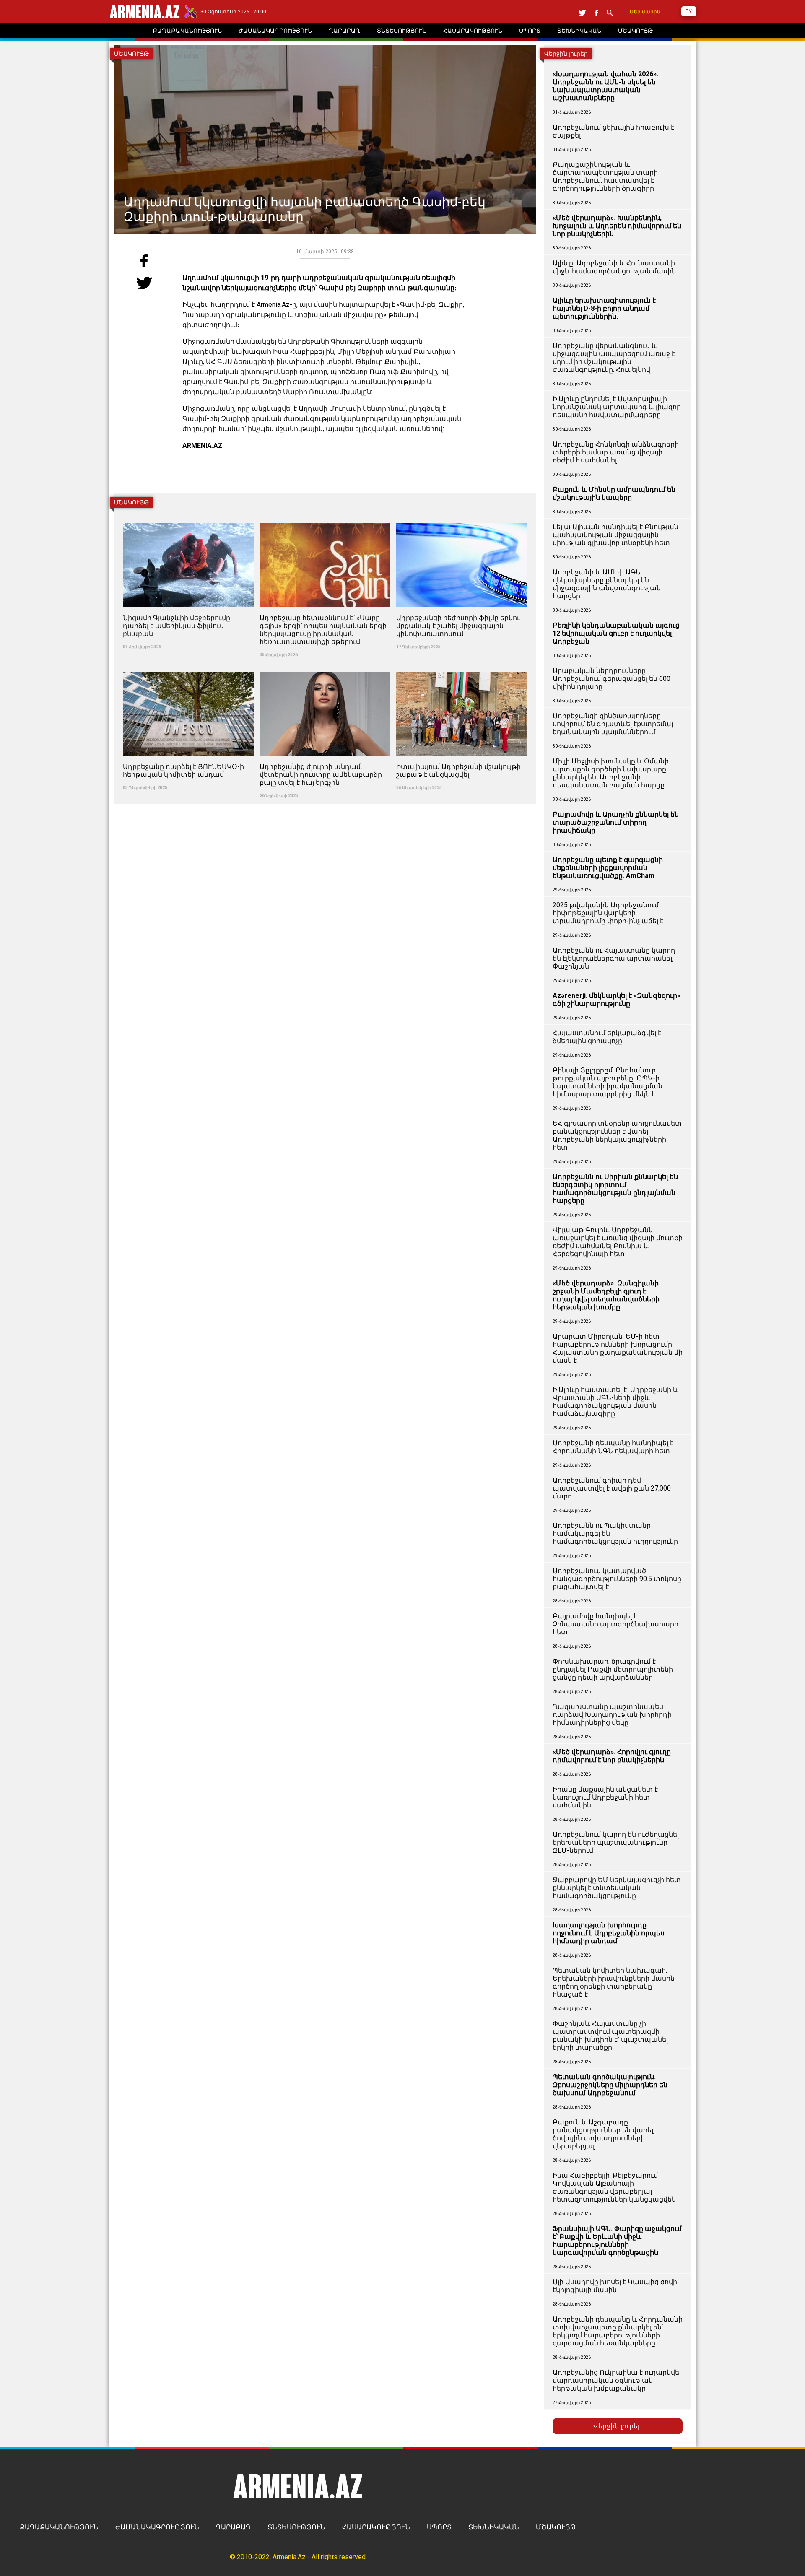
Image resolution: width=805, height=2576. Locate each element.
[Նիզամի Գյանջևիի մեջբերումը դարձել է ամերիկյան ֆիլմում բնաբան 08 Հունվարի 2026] (189, 518)
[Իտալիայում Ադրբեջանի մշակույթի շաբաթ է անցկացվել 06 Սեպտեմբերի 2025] (462, 667)
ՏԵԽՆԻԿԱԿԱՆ (494, 2527)
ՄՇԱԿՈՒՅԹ (556, 2527)
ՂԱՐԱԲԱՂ (233, 2527)
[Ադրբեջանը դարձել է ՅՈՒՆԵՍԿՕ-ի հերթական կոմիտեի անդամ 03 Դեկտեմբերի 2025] (189, 667)
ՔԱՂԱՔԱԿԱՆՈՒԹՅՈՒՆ (59, 2527)
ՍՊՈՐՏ (439, 2527)
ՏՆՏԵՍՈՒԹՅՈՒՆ (296, 2527)
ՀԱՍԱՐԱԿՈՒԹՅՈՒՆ (376, 2527)
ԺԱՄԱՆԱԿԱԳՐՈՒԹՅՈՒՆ (157, 2527)
